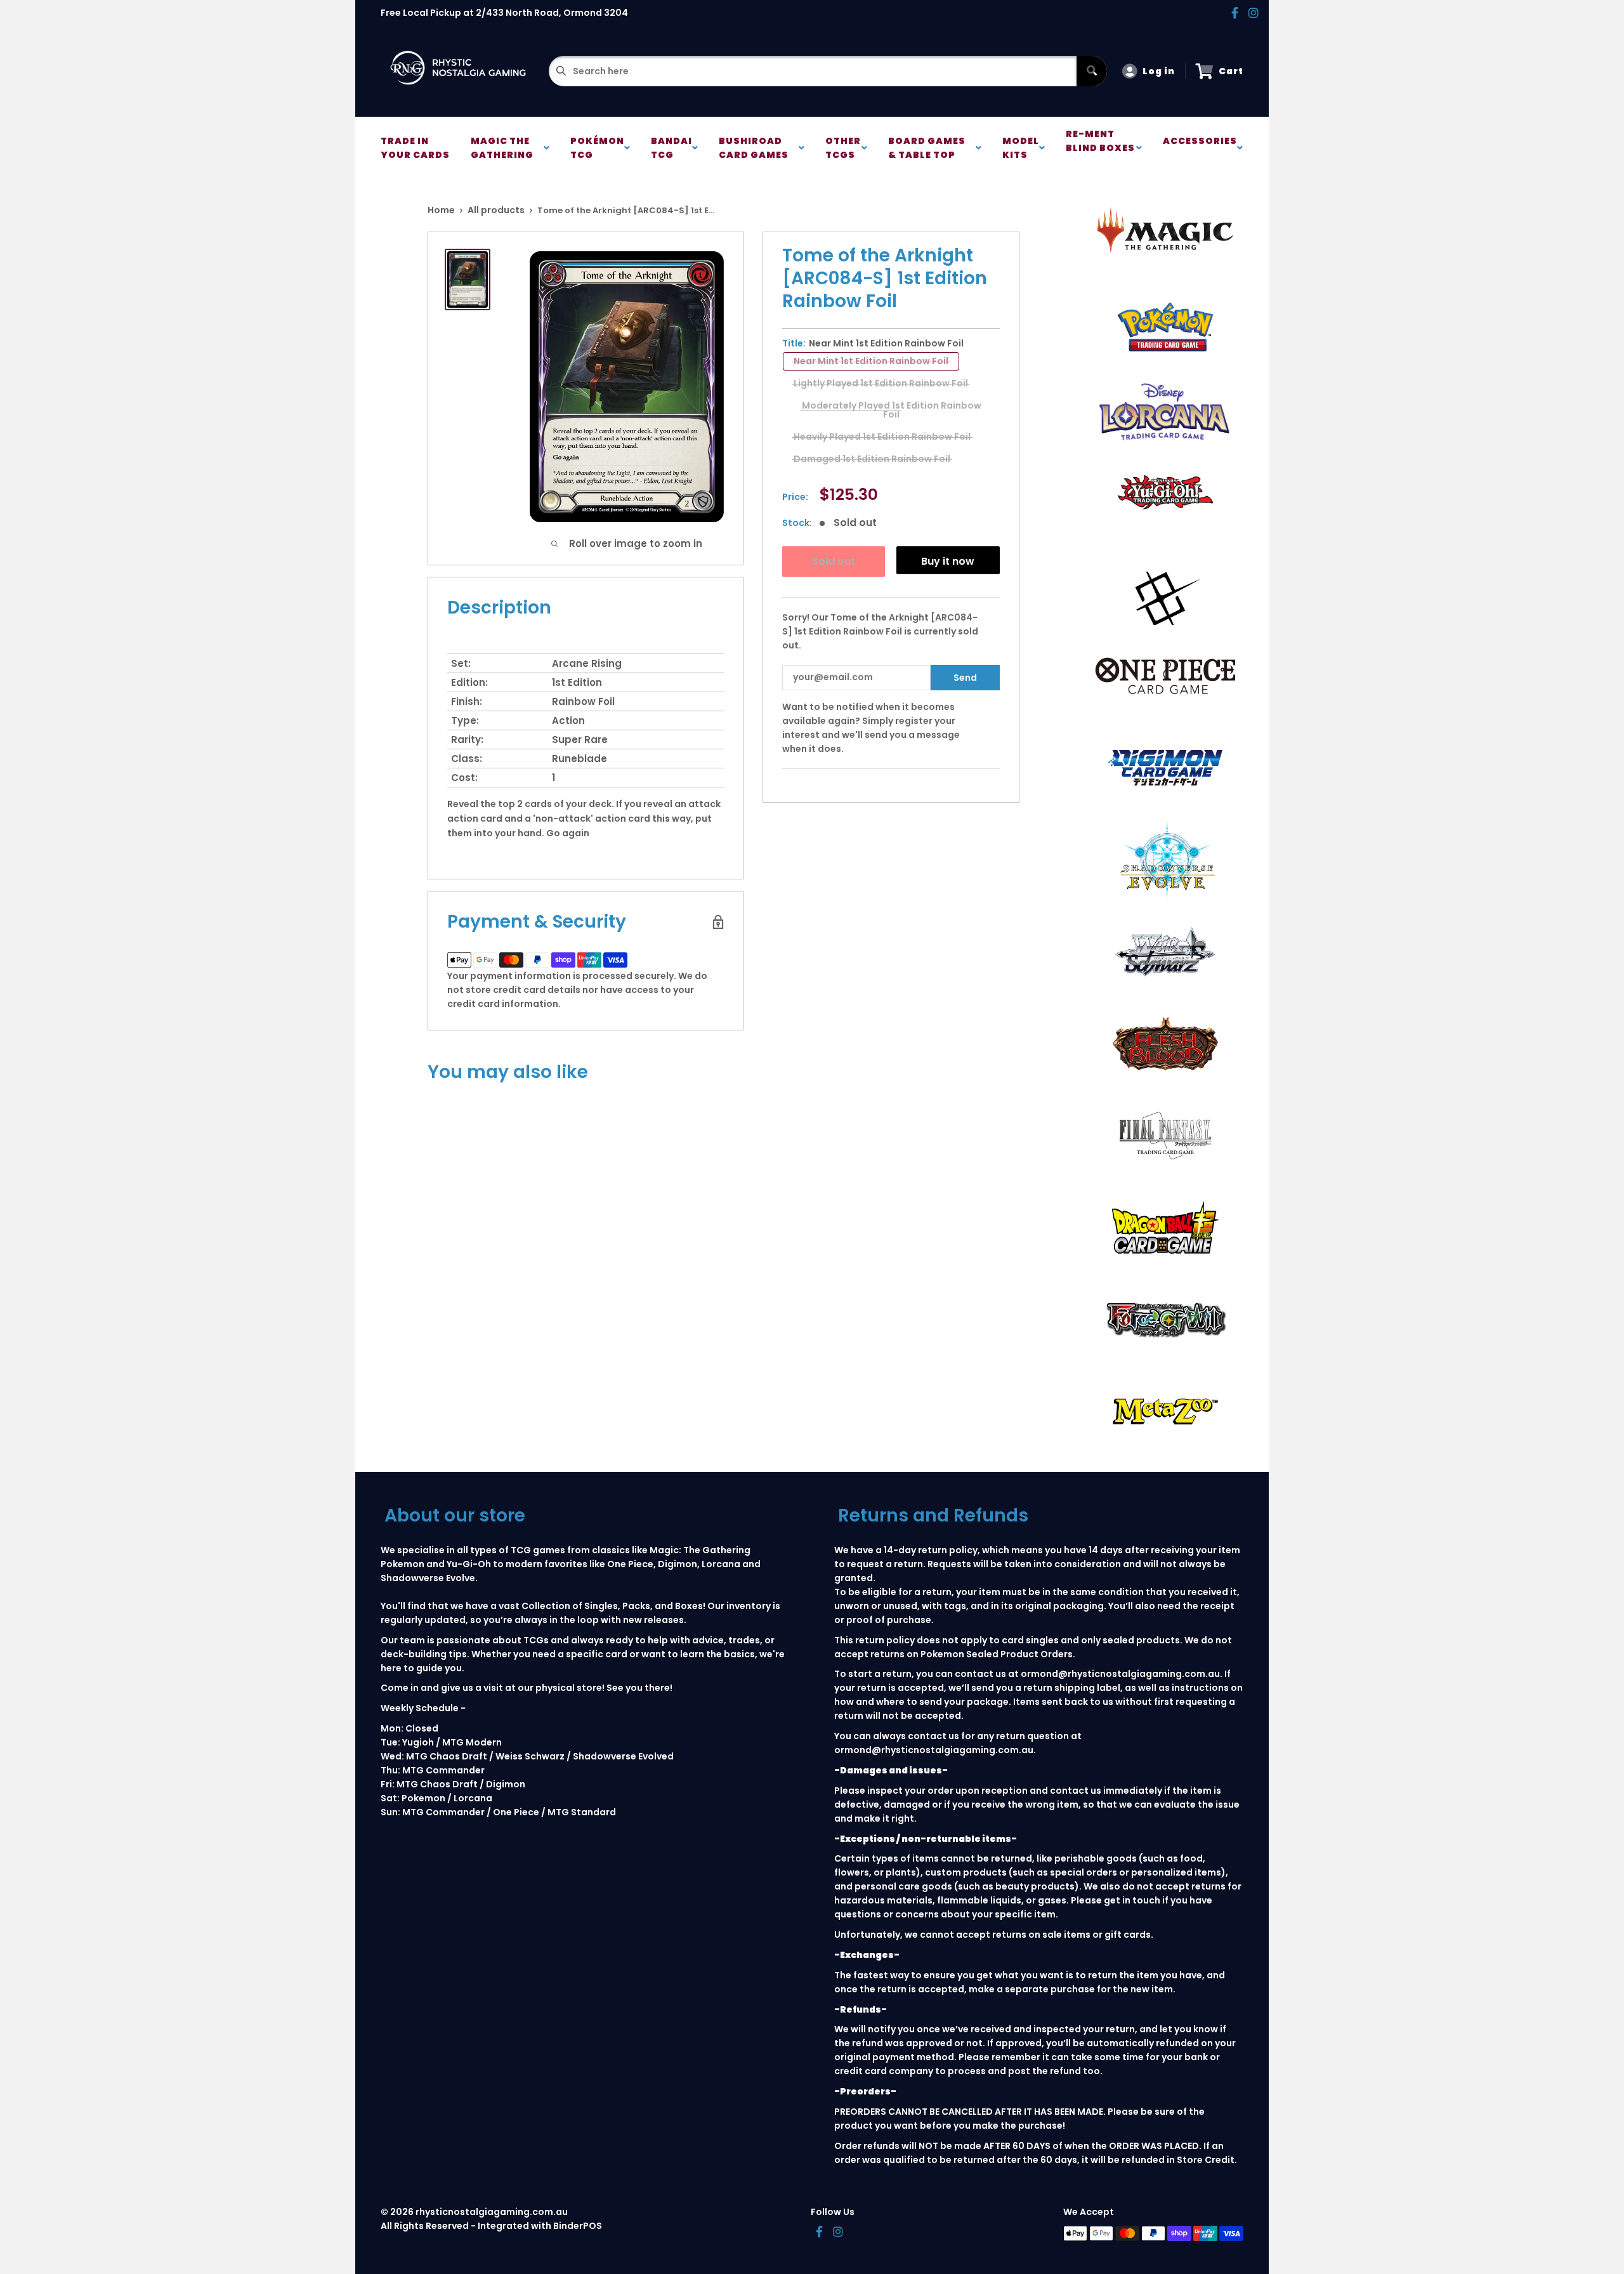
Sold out (834, 561)
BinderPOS (578, 2226)
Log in (1159, 71)
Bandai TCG (671, 148)
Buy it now (948, 561)
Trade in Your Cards (415, 148)
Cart (1231, 71)
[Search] (1092, 71)
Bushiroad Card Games (756, 148)
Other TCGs (843, 148)
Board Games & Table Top (927, 148)
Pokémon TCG (597, 148)
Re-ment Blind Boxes (1100, 148)
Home (441, 210)
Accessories (1200, 148)
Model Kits (1021, 148)
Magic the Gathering (504, 148)
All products (496, 210)
